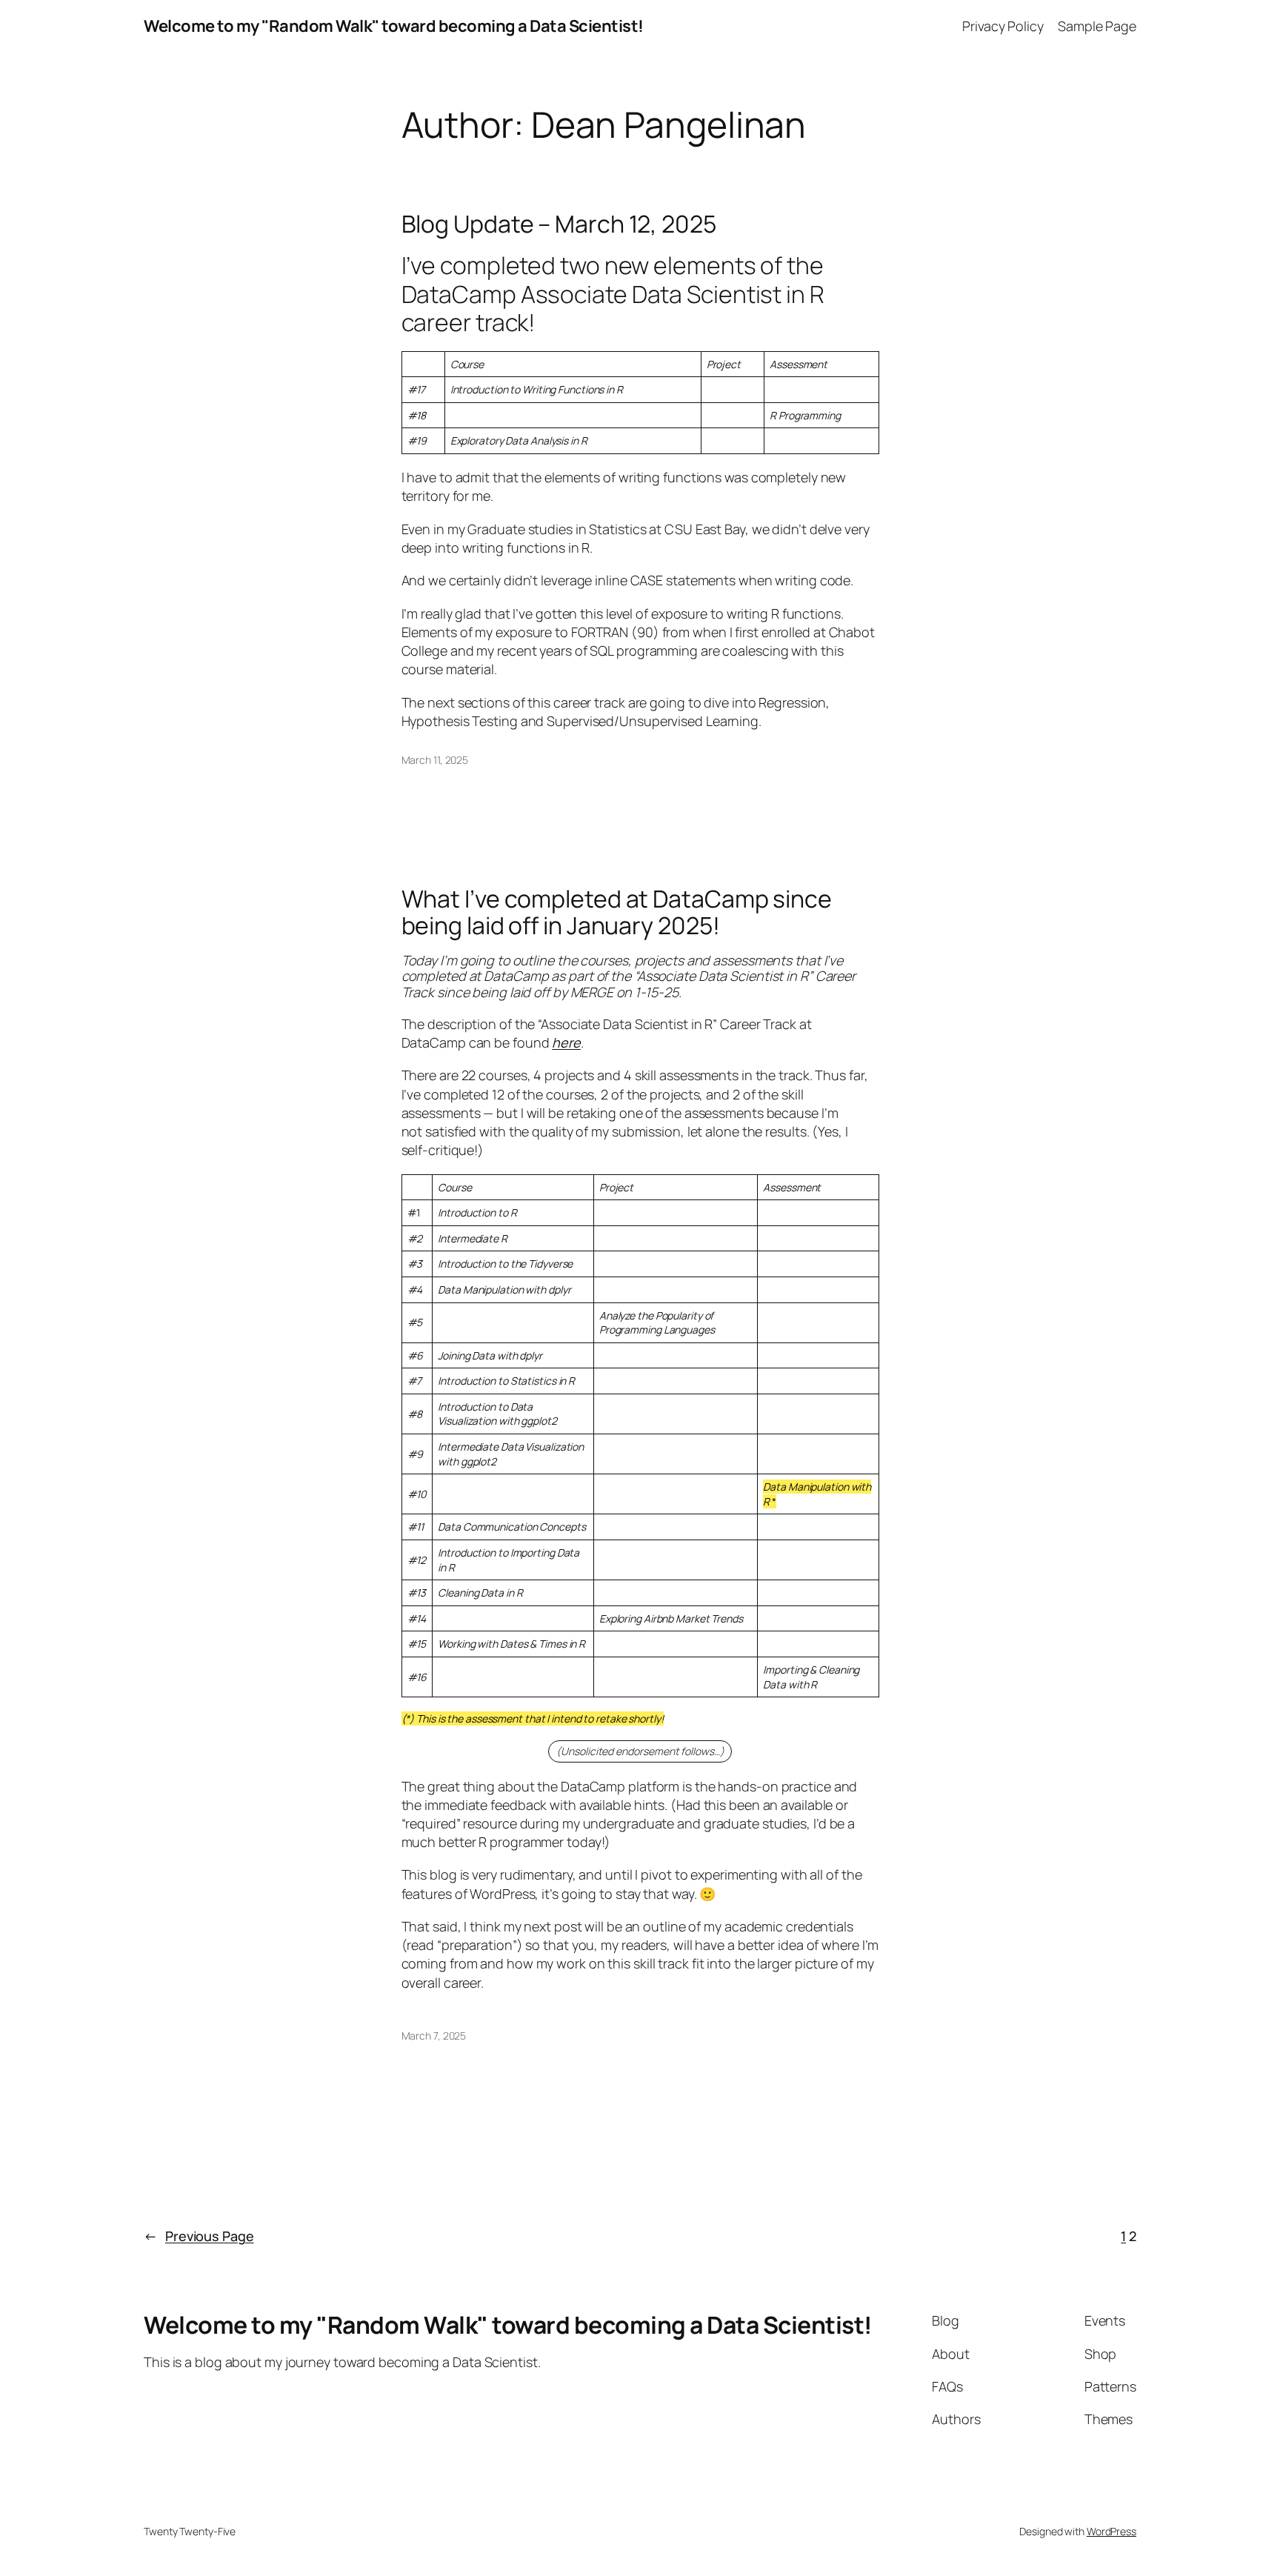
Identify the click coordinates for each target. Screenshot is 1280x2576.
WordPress (1111, 2531)
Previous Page (199, 2236)
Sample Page (1097, 26)
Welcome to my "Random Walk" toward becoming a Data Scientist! (394, 26)
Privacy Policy (1003, 26)
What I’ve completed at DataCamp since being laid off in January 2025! (617, 912)
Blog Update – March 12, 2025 (559, 224)
